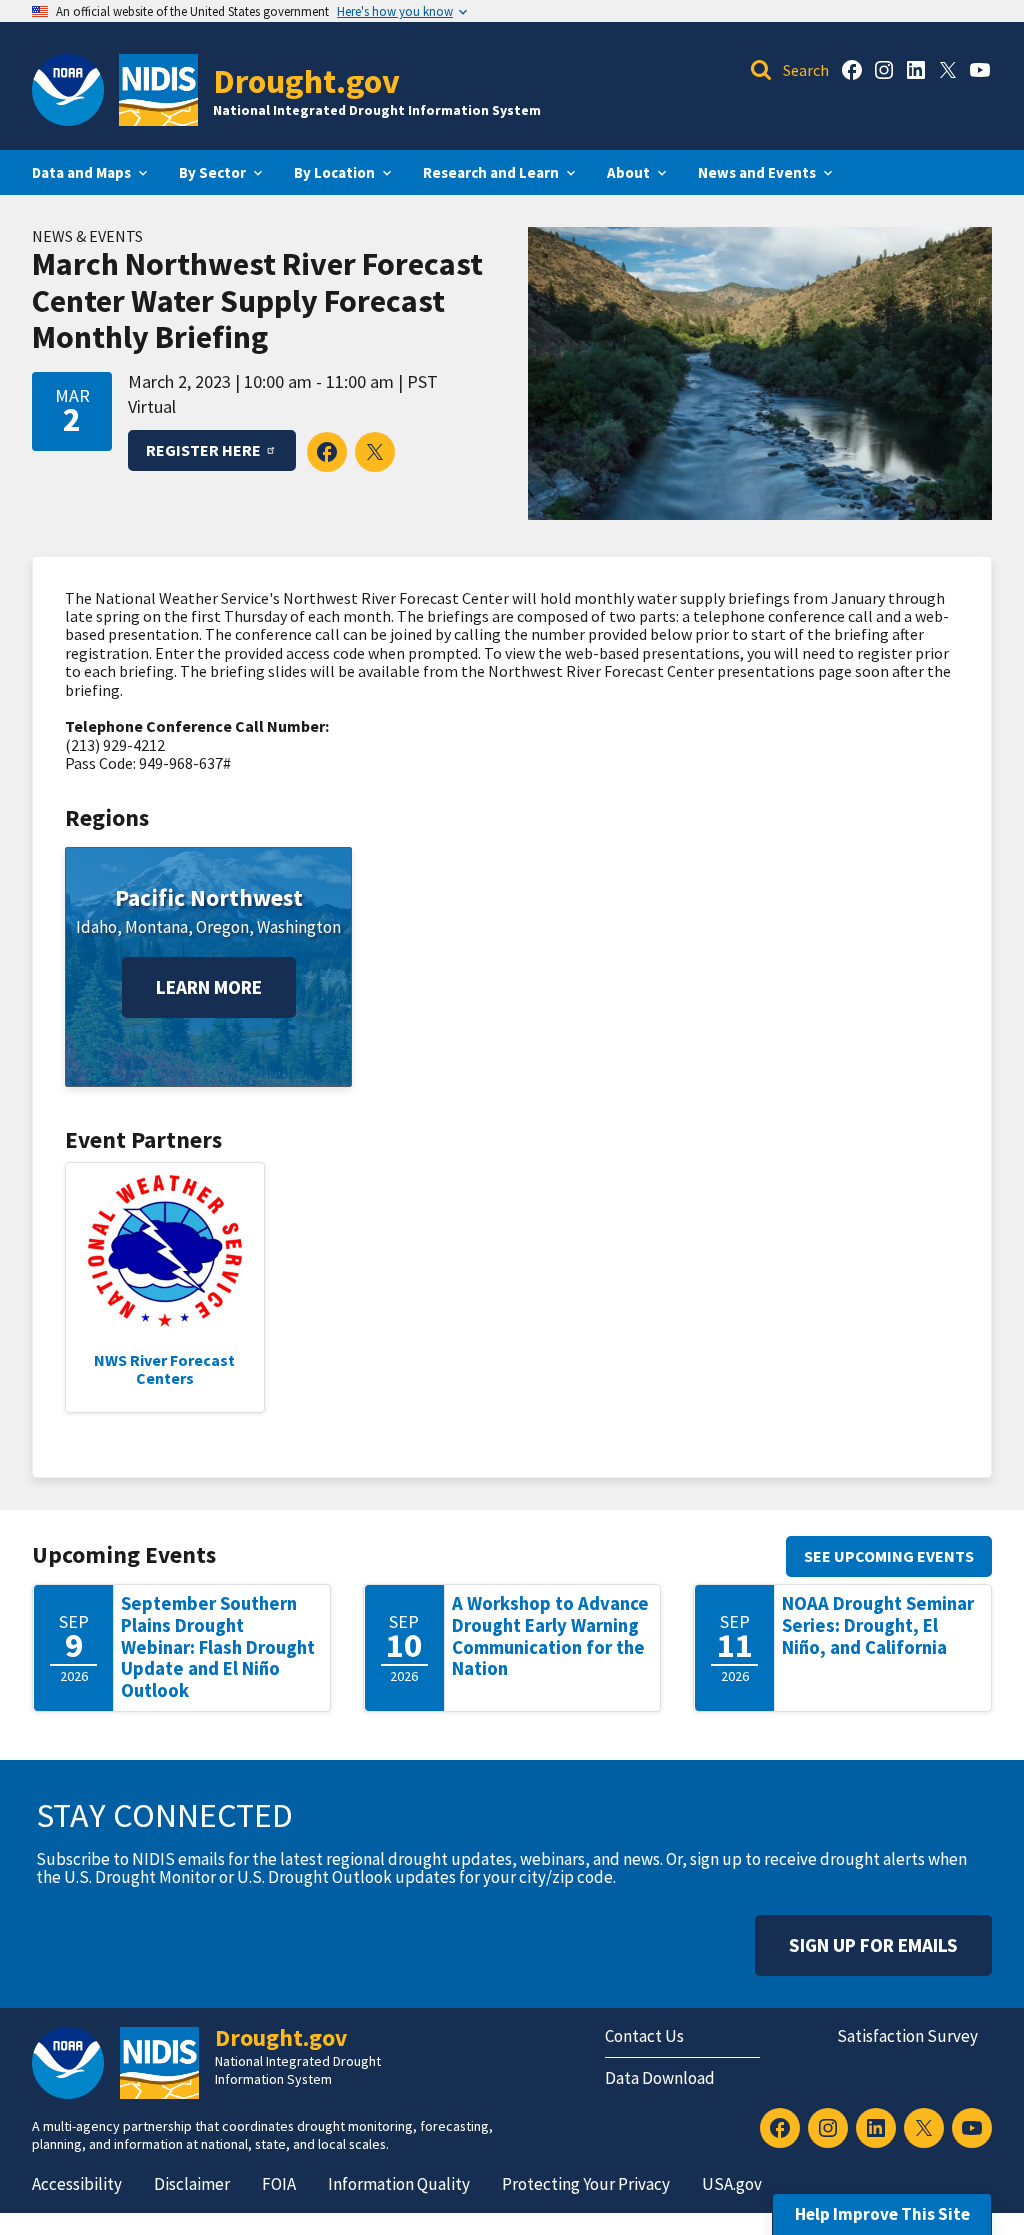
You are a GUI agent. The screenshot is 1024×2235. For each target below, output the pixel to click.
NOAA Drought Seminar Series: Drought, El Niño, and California (878, 1625)
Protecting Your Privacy (586, 2184)
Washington (299, 927)
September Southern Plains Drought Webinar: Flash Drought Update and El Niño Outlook (218, 1646)
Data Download (660, 2078)
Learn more (209, 987)
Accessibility (77, 2184)
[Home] (158, 90)
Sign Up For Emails (873, 1945)
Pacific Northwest (209, 897)
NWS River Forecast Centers (164, 1369)
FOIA (279, 2184)
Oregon (222, 927)
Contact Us (644, 2036)
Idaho (96, 927)
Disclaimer (192, 2184)
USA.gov (732, 2184)
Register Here (203, 450)
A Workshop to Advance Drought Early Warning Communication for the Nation (550, 1636)
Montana (156, 927)
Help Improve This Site (882, 2214)
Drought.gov (306, 80)
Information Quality (399, 2184)
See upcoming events (889, 1556)
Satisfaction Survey (907, 2036)
